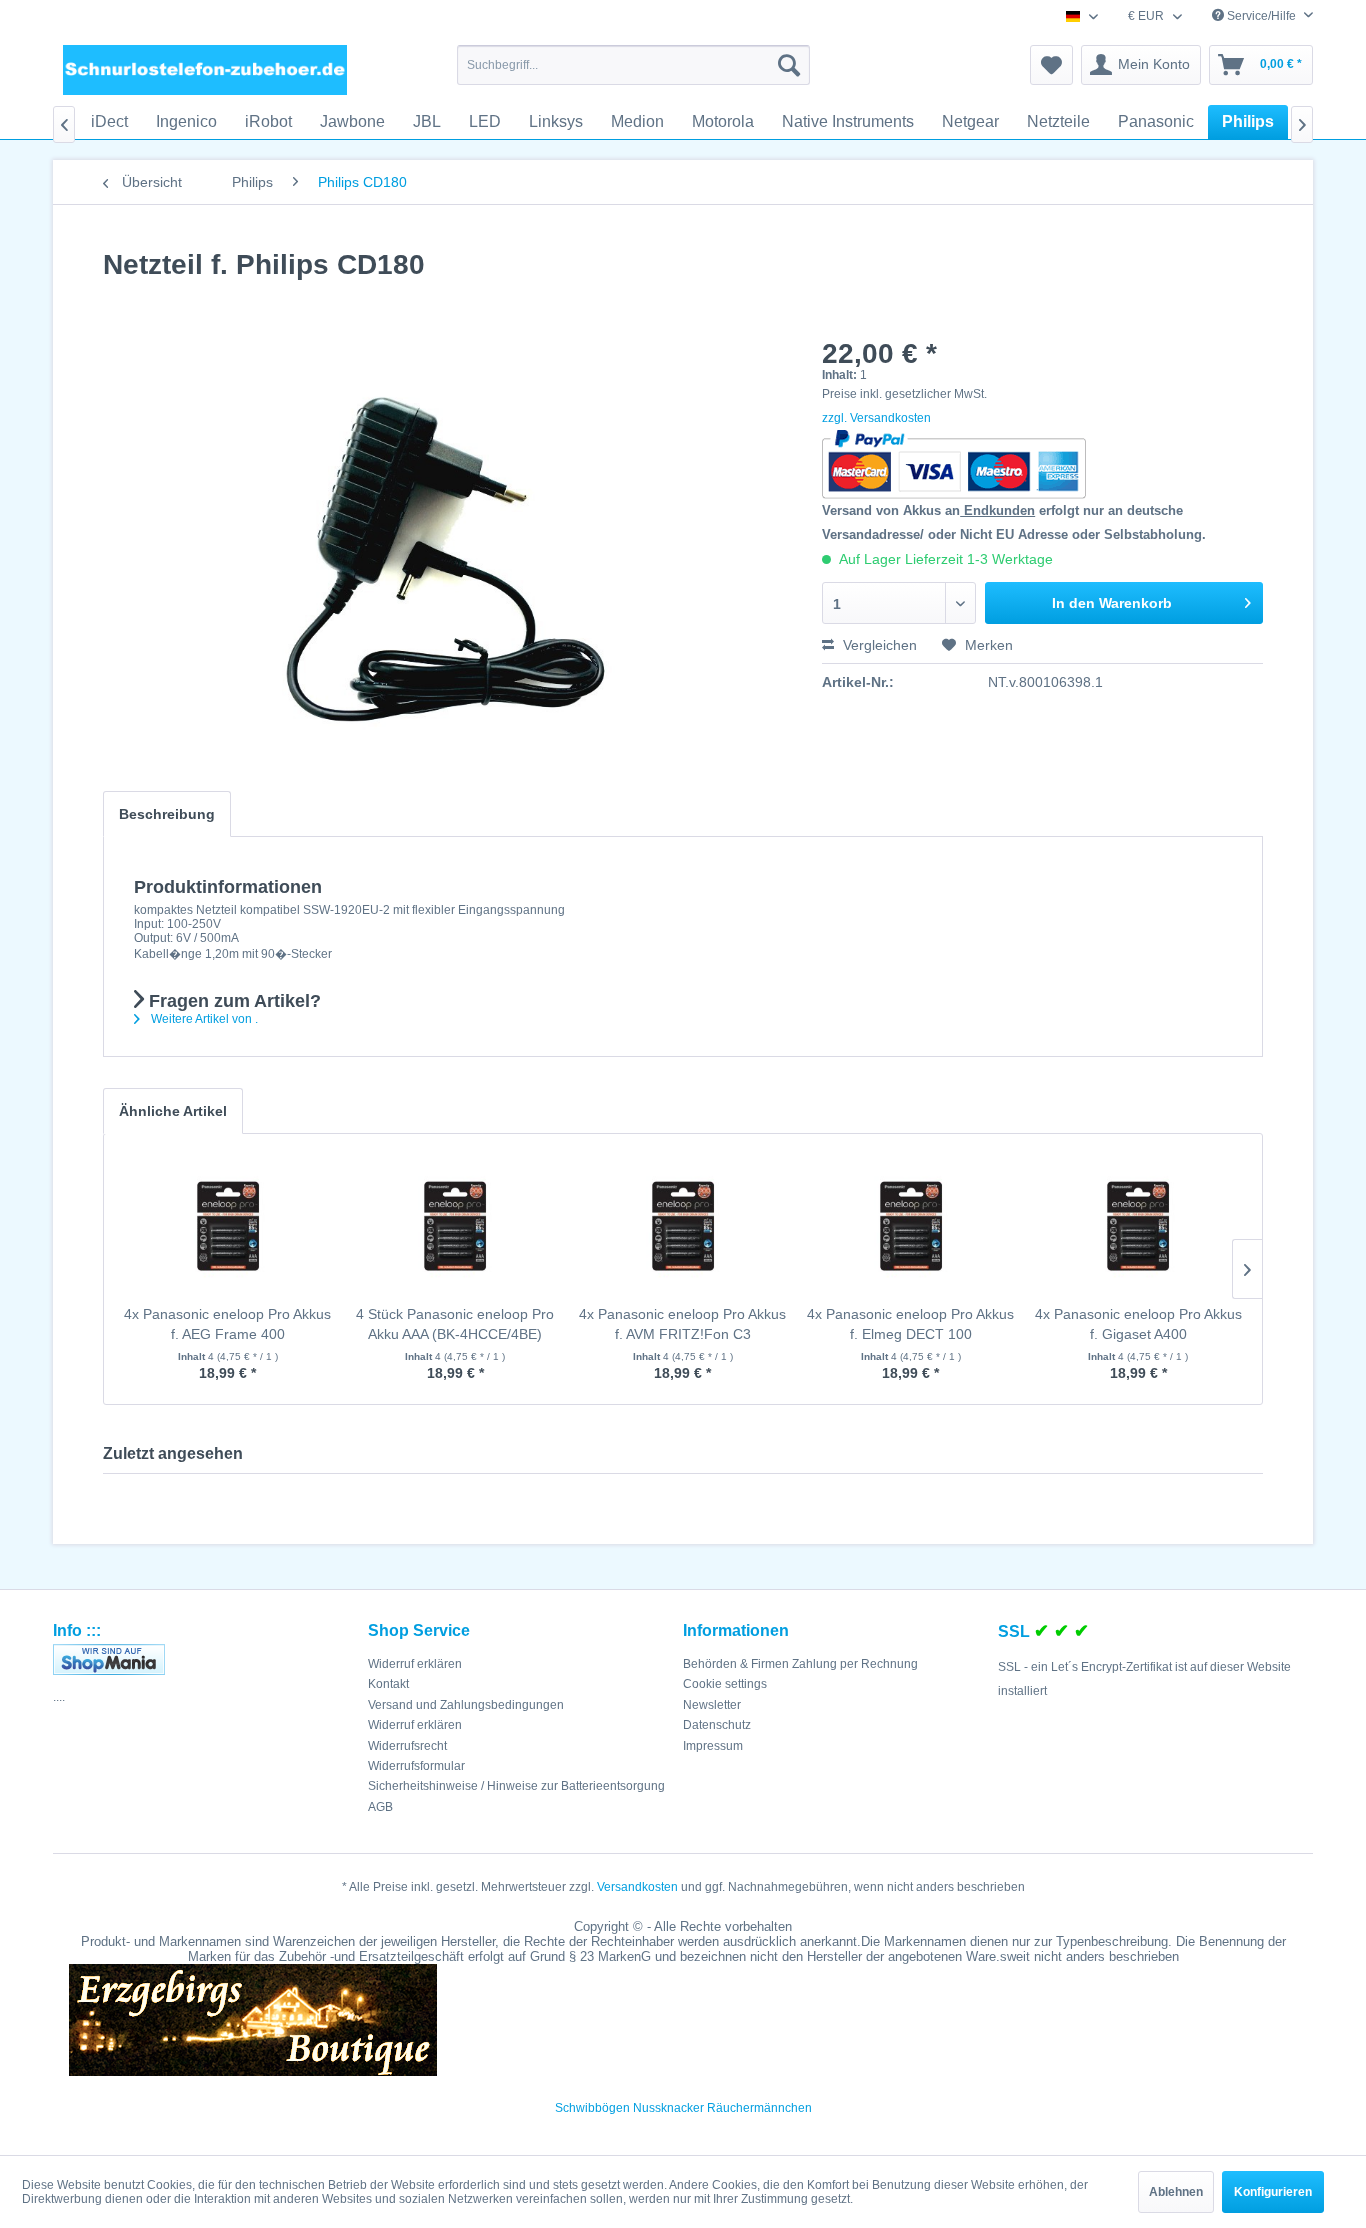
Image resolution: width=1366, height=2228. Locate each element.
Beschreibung (167, 814)
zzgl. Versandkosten (876, 418)
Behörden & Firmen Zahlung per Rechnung (800, 1664)
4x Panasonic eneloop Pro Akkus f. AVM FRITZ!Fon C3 (682, 1324)
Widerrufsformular (416, 1766)
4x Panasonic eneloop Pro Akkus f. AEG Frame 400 (227, 1324)
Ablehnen (1176, 2192)
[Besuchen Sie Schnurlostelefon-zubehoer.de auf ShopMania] (205, 1659)
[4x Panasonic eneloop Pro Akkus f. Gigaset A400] (1138, 1224)
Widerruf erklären (415, 1664)
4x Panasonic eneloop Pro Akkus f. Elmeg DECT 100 (910, 1324)
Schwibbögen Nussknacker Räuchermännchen (683, 2108)
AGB (380, 1807)
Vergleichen (878, 645)
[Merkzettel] (1051, 65)
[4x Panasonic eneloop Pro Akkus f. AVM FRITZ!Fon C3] (683, 1224)
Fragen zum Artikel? (232, 1001)
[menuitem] (633, 65)
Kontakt (388, 1684)
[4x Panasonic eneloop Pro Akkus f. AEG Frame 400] (228, 1224)
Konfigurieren (1273, 2192)
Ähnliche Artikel (173, 1111)
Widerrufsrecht (407, 1746)
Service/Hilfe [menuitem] (1261, 16)
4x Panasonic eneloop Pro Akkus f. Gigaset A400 (1138, 1324)
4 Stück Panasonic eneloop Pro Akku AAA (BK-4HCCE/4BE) (455, 1324)
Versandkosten (637, 1887)
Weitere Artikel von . (203, 1019)
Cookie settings (725, 1684)
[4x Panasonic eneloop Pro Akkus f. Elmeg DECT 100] (911, 1224)
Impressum (713, 1746)
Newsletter (712, 1705)
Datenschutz (717, 1725)
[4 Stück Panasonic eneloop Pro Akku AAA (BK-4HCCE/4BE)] (456, 1224)
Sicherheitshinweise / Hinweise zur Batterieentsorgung (516, 1786)
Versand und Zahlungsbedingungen (466, 1705)
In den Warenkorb (1112, 603)
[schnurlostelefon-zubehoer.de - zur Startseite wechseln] (205, 70)
